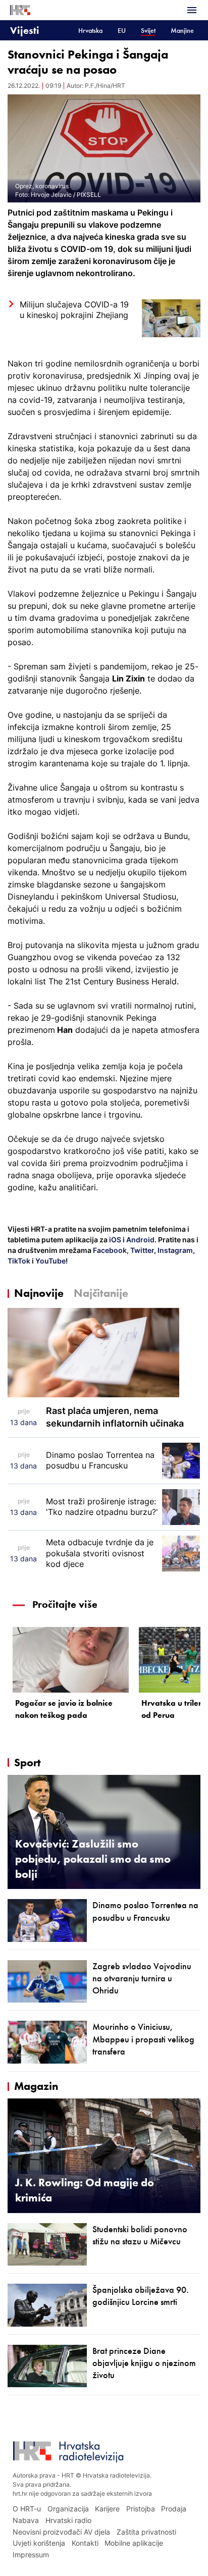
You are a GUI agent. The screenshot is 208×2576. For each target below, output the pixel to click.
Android (140, 1240)
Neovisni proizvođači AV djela (61, 2532)
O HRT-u (27, 2509)
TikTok (19, 1261)
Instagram (174, 1250)
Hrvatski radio (68, 2520)
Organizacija (68, 2509)
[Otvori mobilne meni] (192, 10)
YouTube (50, 1261)
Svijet (148, 31)
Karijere (107, 2509)
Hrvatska (90, 31)
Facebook (109, 1250)
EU (122, 31)
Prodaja (174, 2509)
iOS (116, 1240)
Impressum (31, 2555)
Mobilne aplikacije (134, 2543)
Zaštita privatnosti (146, 2532)
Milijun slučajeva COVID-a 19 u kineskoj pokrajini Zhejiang (74, 310)
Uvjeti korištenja (39, 2543)
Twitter (141, 1250)
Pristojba (141, 2509)
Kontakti (85, 2543)
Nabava (26, 2520)
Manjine (182, 31)
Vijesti (25, 30)
